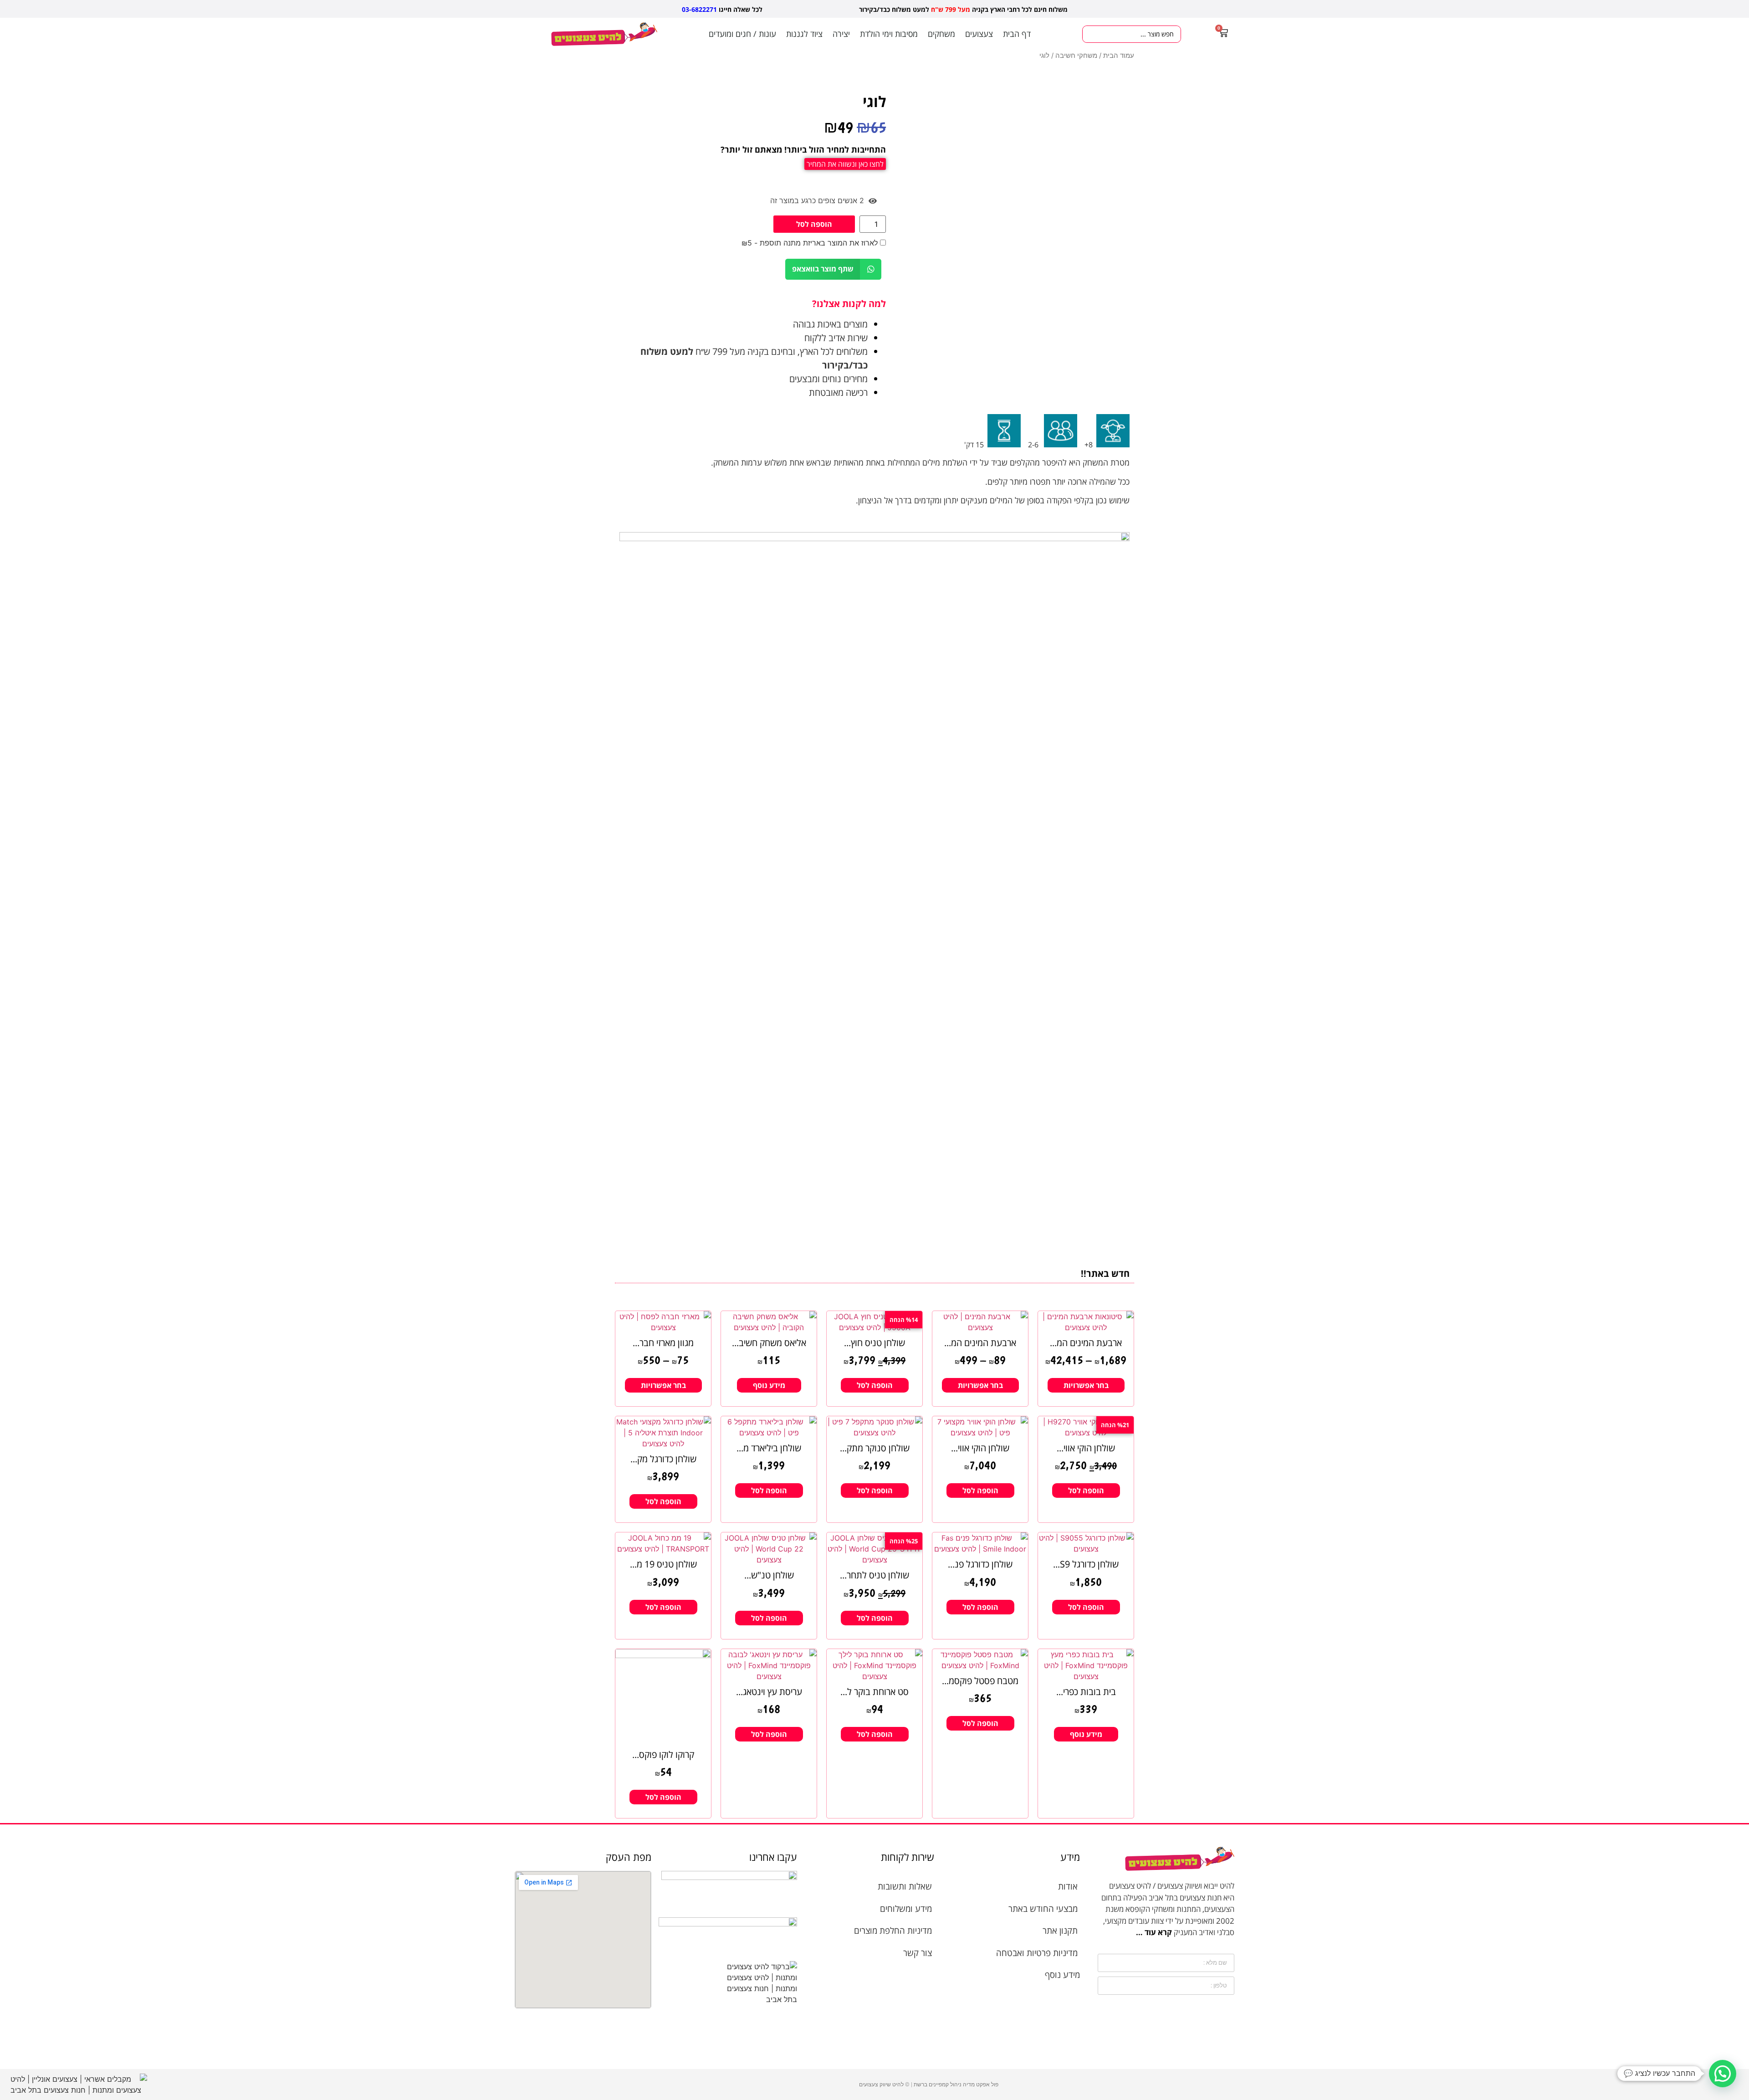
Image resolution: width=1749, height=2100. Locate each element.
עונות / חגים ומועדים (742, 34)
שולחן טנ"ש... (769, 1575)
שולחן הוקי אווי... (1086, 1448)
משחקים (941, 34)
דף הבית (1017, 34)
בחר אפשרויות (1086, 1385)
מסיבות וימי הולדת (889, 34)
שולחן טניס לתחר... (874, 1575)
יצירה (841, 34)
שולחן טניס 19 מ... (663, 1564)
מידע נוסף (769, 1385)
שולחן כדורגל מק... (663, 1459)
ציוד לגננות (804, 34)
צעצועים (979, 34)
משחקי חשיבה (1076, 56)
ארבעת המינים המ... (1086, 1343)
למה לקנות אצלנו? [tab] (849, 304)
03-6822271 (699, 9)
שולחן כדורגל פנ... (980, 1564)
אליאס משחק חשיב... (769, 1343)
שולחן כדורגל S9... (1086, 1564)
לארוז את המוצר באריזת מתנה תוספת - (811, 243)
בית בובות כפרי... (1086, 1692)
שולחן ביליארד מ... (769, 1448)
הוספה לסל (814, 224)
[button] (833, 269)
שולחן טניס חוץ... (874, 1343)
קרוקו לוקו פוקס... (663, 1754)
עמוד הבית (1119, 56)
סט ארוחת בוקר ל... (874, 1692)
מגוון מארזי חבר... (663, 1343)
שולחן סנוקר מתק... (875, 1448)
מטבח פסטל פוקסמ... (980, 1681)
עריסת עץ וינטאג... (769, 1692)
